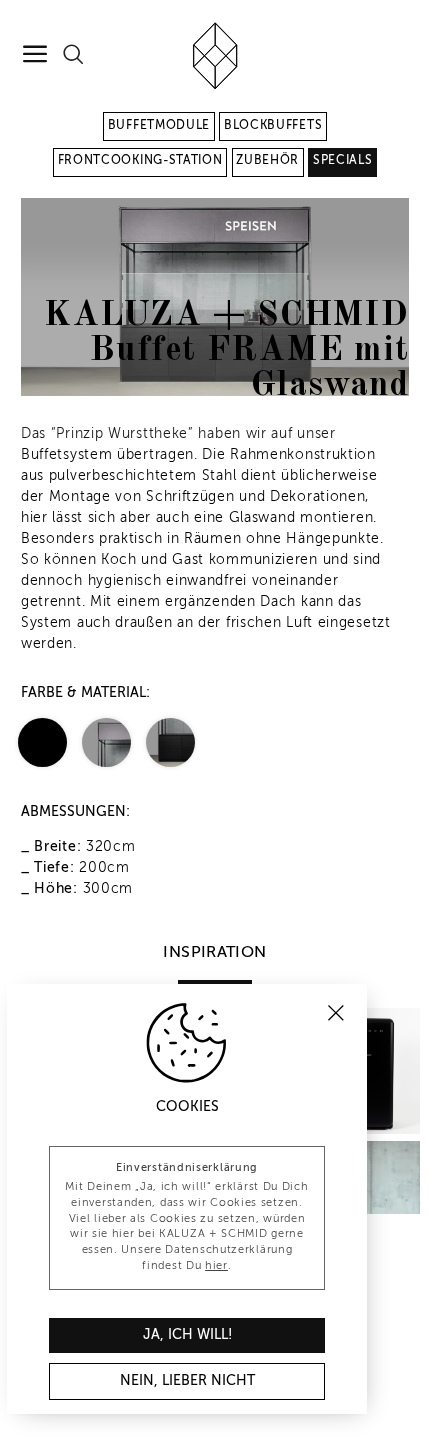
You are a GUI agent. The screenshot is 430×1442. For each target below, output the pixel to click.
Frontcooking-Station (140, 161)
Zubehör (267, 161)
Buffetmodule (159, 126)
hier (216, 1266)
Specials (343, 161)
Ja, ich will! (187, 1335)
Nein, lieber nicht (187, 1381)
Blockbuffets (273, 126)
